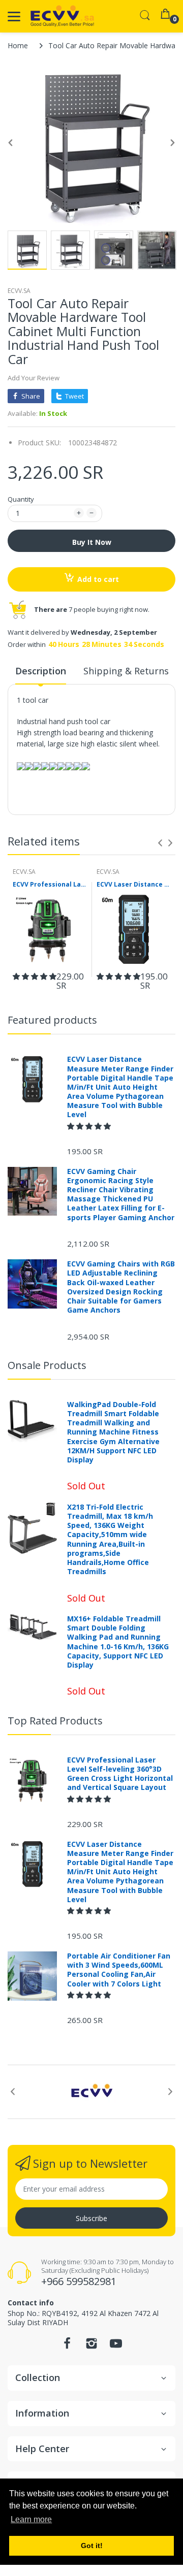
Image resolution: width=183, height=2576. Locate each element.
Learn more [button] (31, 2519)
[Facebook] (67, 2346)
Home (18, 45)
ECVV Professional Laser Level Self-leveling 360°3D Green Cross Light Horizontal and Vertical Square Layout (50, 885)
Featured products (52, 1020)
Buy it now (92, 542)
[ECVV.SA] (62, 16)
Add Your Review (34, 378)
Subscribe (91, 2218)
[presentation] (160, 843)
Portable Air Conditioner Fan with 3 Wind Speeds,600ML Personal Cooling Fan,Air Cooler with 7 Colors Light (119, 1970)
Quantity (21, 499)
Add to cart (98, 579)
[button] (35, 976)
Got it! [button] (92, 2546)
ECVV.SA (19, 291)
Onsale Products (47, 1365)
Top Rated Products (55, 1721)
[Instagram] (91, 2346)
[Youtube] (116, 2346)
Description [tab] (41, 671)
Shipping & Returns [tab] (126, 671)
